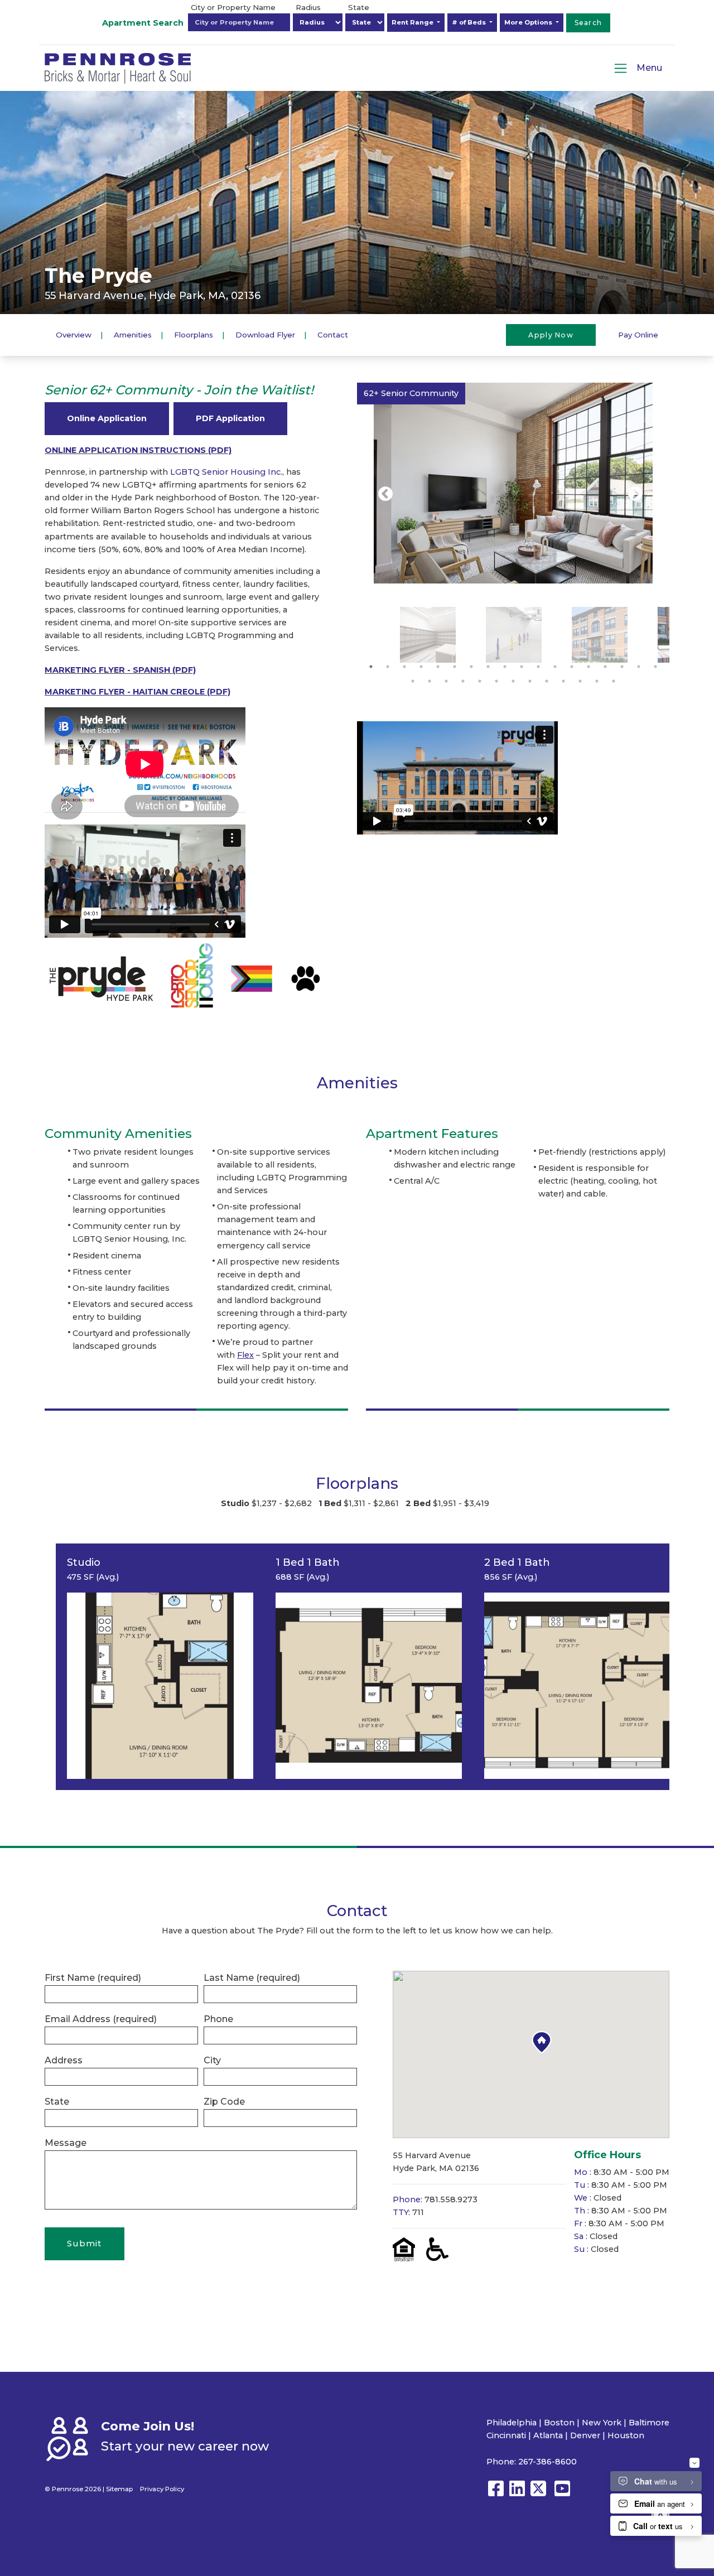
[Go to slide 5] (438, 667)
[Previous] (385, 494)
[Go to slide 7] (471, 667)
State (359, 7)
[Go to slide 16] (622, 667)
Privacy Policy (162, 2489)
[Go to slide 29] (580, 681)
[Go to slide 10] (522, 667)
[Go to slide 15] (605, 667)
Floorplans (194, 334)
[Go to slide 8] (488, 667)
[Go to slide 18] (655, 667)
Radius (308, 7)
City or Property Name (233, 7)
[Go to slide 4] (421, 667)
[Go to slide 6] (455, 667)
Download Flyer (265, 334)
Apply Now (551, 334)
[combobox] (239, 22)
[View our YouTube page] (562, 2494)
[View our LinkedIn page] (517, 2494)
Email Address (101, 2019)
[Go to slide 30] (597, 681)
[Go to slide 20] (430, 681)
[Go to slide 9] (505, 667)
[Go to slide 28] (563, 681)
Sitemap (119, 2489)
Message (66, 2143)
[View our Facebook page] (496, 2494)
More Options (529, 22)
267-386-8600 (547, 2462)
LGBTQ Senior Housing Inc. (226, 472)
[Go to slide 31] (614, 681)
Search (588, 23)
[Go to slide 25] (513, 681)
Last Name (252, 1978)
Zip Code (224, 2102)
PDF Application (230, 418)
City (212, 2060)
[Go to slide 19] (413, 681)
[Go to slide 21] (446, 681)
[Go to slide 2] (388, 667)
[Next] (635, 494)
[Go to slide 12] (555, 667)
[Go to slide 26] (530, 681)
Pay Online (638, 334)
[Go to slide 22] (463, 681)
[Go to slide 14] (588, 667)
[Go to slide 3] (404, 667)
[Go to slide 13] (572, 667)
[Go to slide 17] (639, 667)
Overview (74, 334)
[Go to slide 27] (547, 681)
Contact (333, 334)
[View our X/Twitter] (541, 2494)
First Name (93, 1978)
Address (64, 2060)
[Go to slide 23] (480, 681)
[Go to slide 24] (496, 681)
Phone (218, 2019)
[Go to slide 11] (538, 667)
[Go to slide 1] (371, 667)
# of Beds (470, 22)
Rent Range (413, 22)
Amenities (133, 334)
